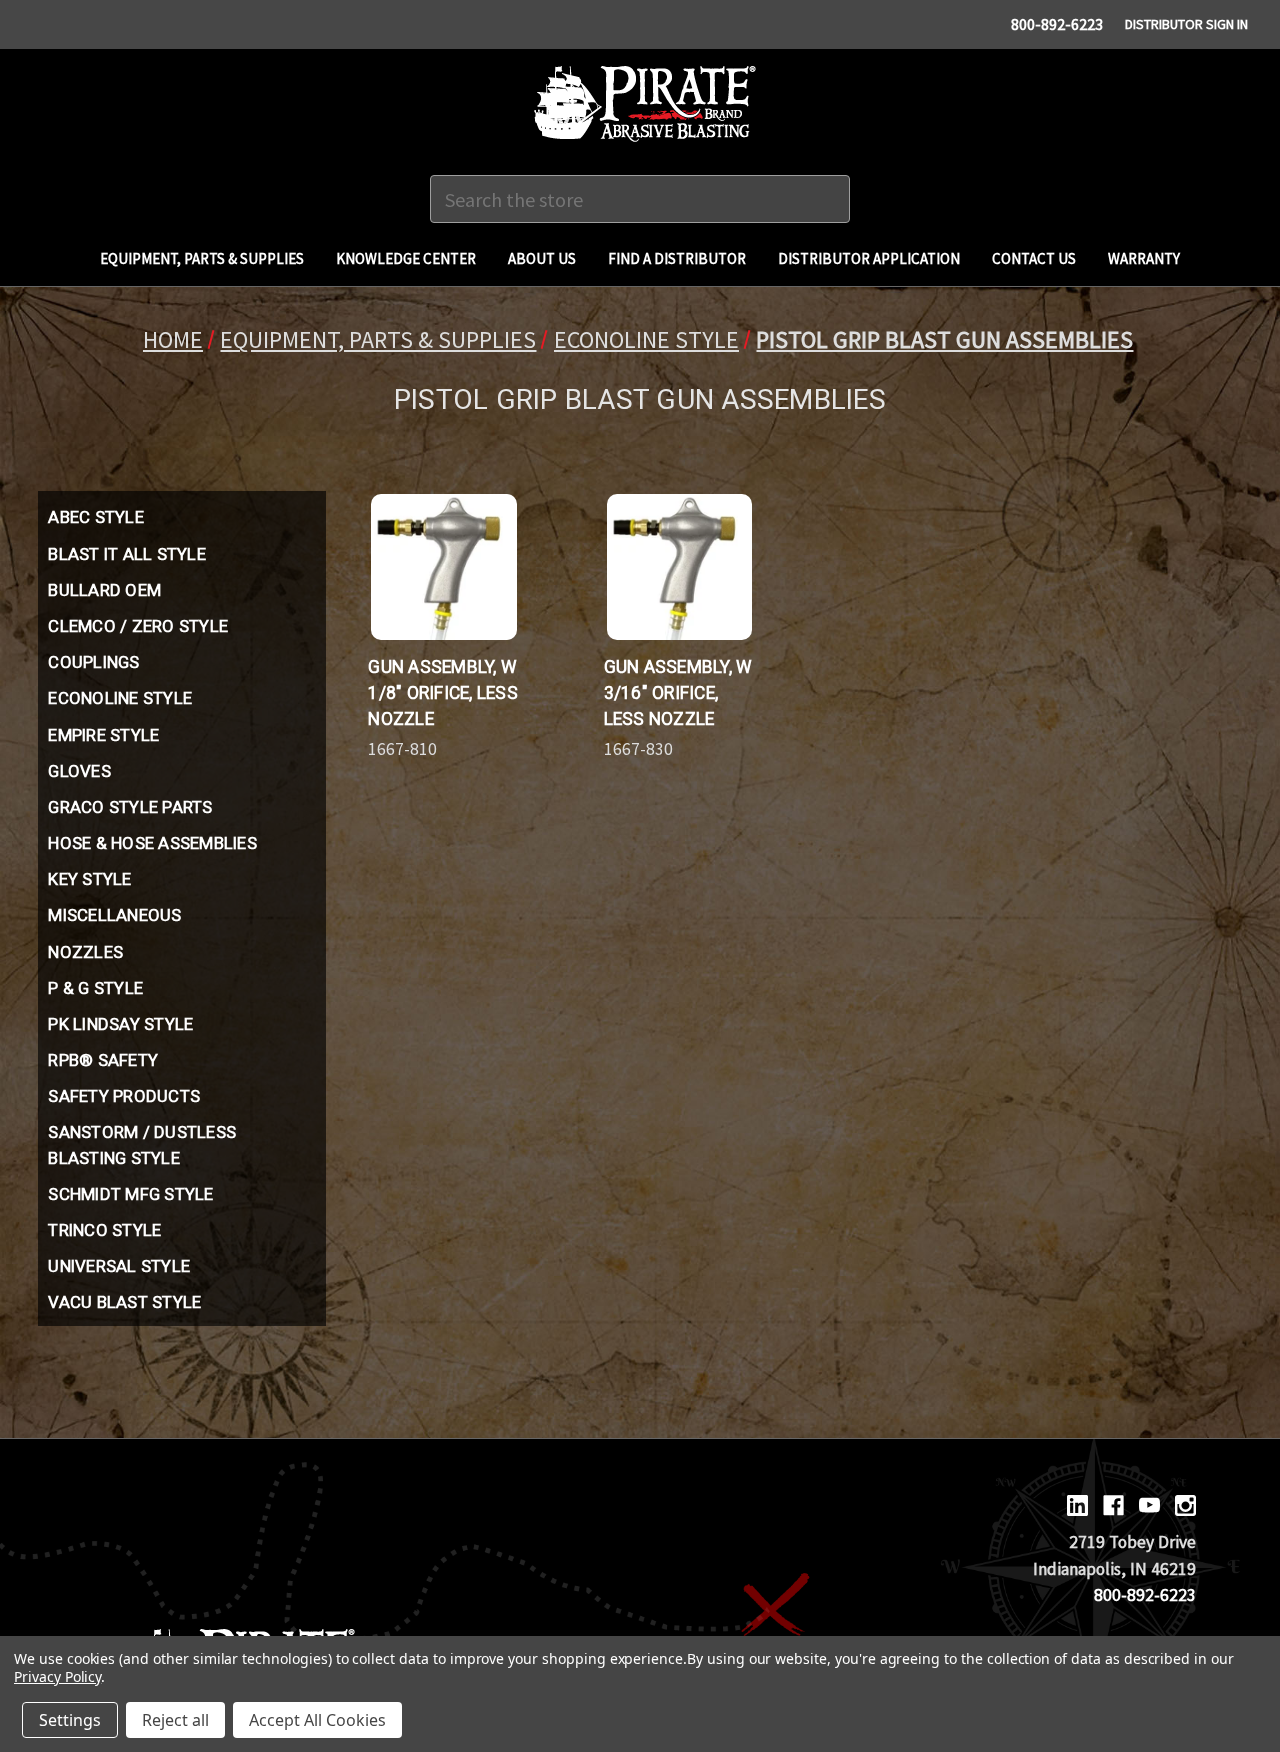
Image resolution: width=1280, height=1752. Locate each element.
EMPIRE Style (103, 735)
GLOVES (79, 771)
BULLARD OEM (104, 590)
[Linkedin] (1077, 1505)
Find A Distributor (677, 258)
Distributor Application (869, 258)
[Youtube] (1149, 1505)
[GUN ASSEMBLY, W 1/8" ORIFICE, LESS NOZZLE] (443, 566)
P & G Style (95, 988)
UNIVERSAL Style (119, 1266)
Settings (70, 1720)
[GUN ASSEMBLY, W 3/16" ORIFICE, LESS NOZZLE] (679, 566)
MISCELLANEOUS (114, 915)
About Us (542, 258)
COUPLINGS (93, 662)
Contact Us (1034, 258)
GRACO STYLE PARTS (130, 807)
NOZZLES (85, 952)
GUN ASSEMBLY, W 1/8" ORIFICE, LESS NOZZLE (443, 693)
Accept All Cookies (317, 1720)
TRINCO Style (104, 1230)
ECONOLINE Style (120, 698)
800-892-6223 (1057, 24)
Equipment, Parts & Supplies (202, 258)
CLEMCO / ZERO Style (138, 626)
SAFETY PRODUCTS (124, 1096)
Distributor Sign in (1186, 24)
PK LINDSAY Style (120, 1024)
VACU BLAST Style (124, 1302)
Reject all (175, 1720)
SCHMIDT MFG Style (130, 1194)
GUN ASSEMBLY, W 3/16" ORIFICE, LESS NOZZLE (678, 693)
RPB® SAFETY (103, 1060)
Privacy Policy (57, 1676)
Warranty (1144, 258)
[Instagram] (1185, 1505)
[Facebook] (1113, 1505)
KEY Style (89, 879)
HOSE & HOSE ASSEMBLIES (152, 843)
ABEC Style (96, 517)
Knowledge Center (406, 258)
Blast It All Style (127, 554)
